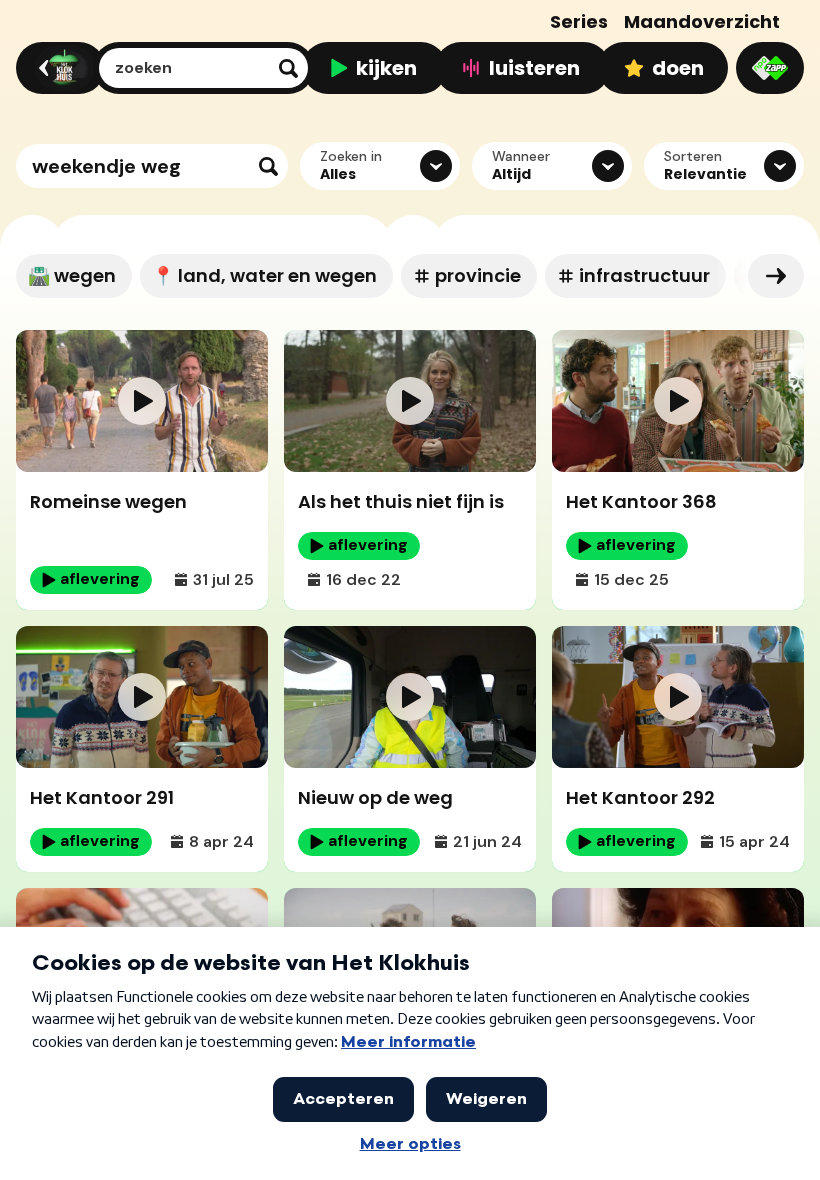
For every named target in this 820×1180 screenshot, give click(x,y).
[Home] (57, 68)
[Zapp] (770, 68)
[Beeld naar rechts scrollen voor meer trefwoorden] (776, 276)
